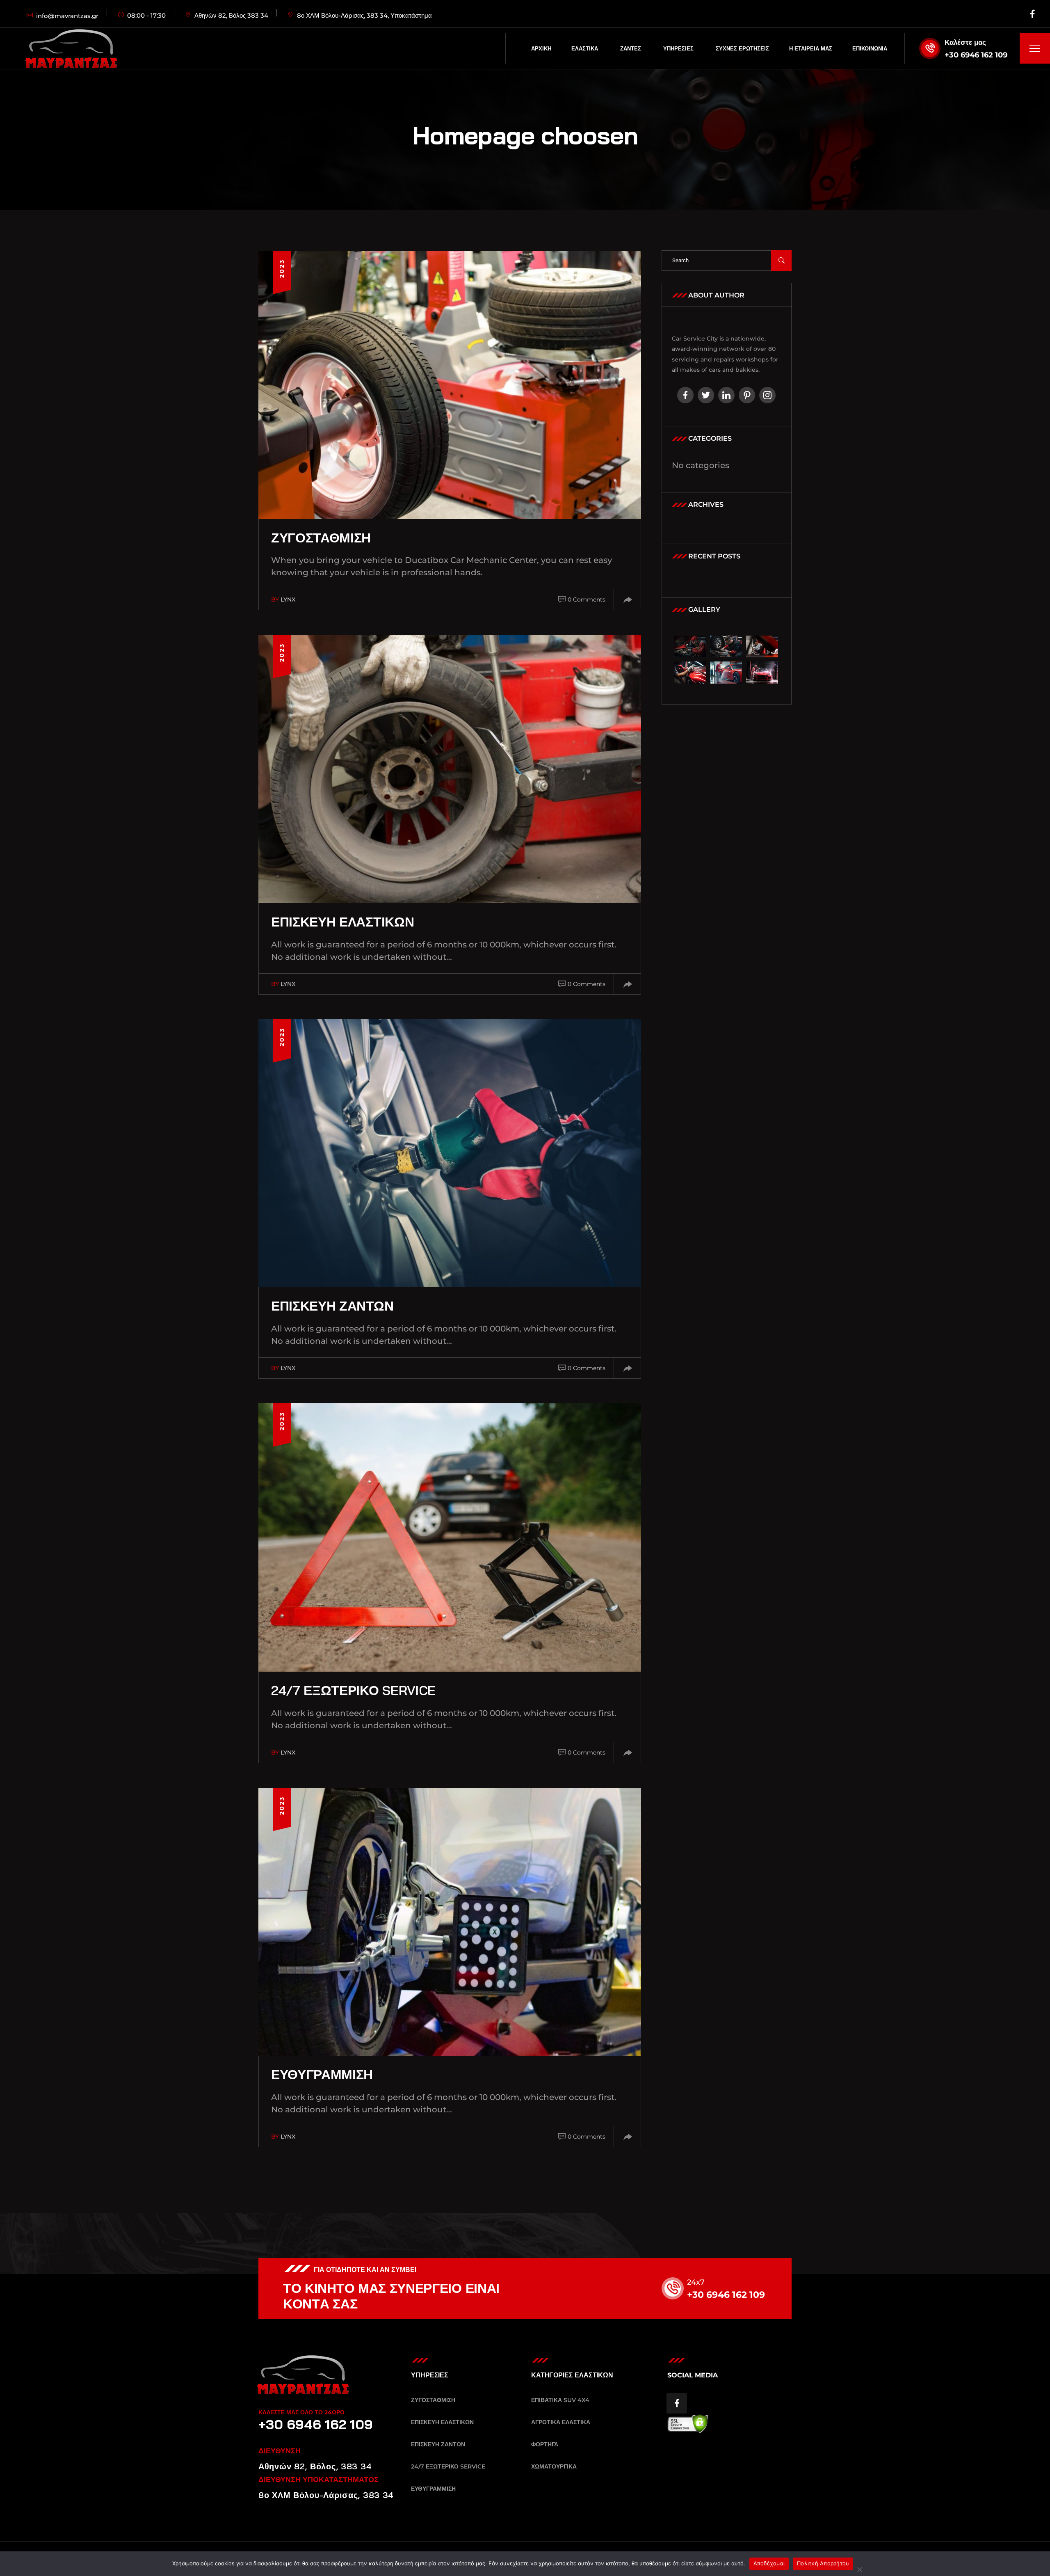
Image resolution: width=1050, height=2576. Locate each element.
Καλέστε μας (965, 42)
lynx (288, 599)
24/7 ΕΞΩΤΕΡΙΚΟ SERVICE (353, 1690)
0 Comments (587, 599)
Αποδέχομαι (769, 2563)
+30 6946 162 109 (976, 55)
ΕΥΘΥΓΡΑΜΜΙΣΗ (322, 2074)
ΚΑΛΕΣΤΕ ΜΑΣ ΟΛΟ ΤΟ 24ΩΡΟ (301, 2412)
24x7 (696, 2282)
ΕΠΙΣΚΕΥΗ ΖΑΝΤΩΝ (332, 1306)
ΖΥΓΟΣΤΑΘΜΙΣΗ (321, 538)
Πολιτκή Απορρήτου (823, 2563)
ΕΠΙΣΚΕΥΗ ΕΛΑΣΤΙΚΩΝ (342, 922)
